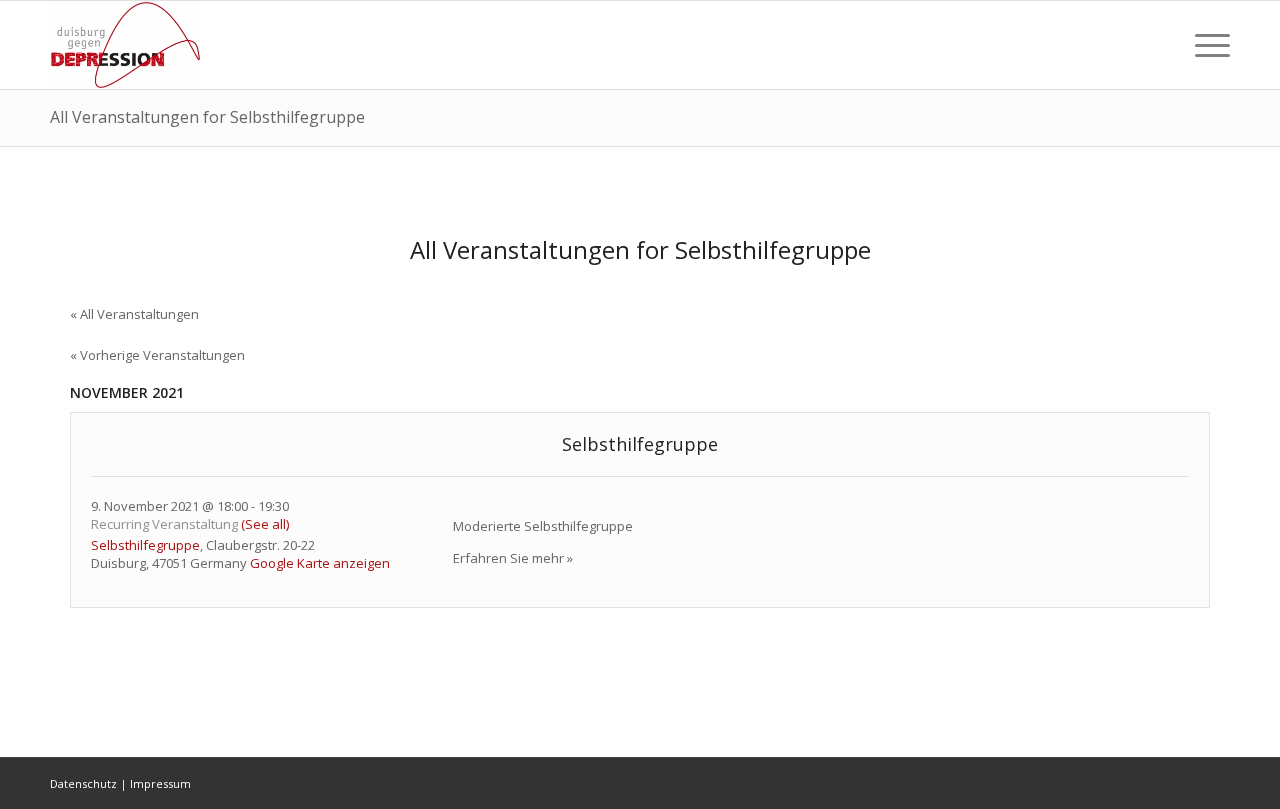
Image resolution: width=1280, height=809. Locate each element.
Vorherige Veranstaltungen (157, 355)
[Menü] (1206, 45)
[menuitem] (1159, 45)
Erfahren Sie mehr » (513, 558)
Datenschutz (83, 783)
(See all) (265, 524)
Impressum (160, 783)
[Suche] (1159, 45)
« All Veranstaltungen (134, 314)
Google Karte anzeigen (320, 563)
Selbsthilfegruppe (640, 444)
